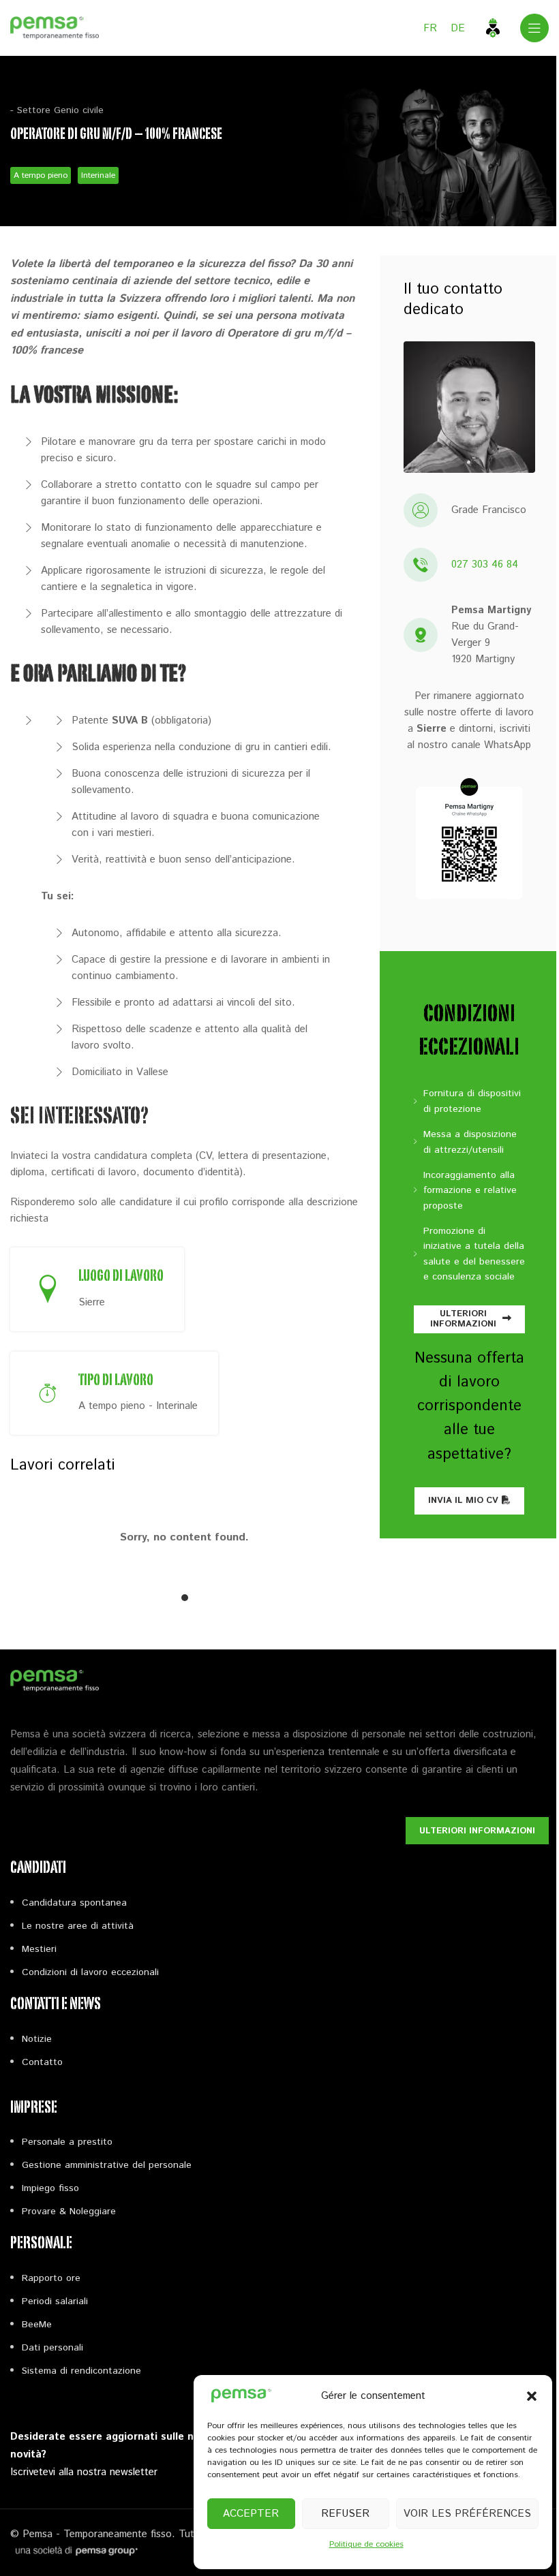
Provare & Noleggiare (69, 2212)
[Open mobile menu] (534, 28)
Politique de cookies (366, 2544)
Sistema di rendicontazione (81, 2371)
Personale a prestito (67, 2142)
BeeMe (37, 2325)
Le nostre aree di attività (78, 1926)
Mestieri (39, 1949)
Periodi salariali (55, 2301)
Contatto (42, 2062)
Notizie (37, 2039)
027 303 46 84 (485, 564)
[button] (532, 2396)
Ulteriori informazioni (463, 1319)
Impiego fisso (50, 2188)
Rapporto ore (51, 2278)
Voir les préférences (467, 2514)
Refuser (345, 2514)
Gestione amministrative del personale (107, 2165)
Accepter (251, 2514)
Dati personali (52, 2348)
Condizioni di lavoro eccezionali (90, 1972)
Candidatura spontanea (74, 1903)
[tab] (185, 1598)
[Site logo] (55, 28)
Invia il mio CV (463, 1501)
